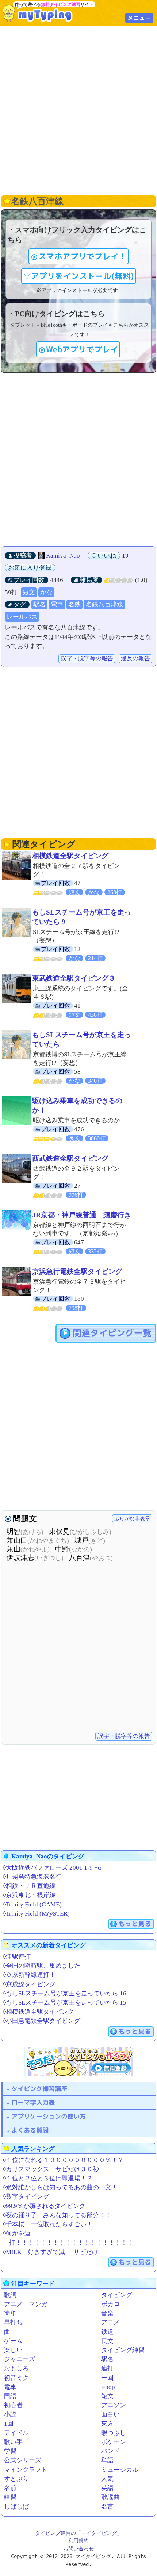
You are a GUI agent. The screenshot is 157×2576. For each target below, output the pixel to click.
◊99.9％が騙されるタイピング (44, 2206)
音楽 (107, 2313)
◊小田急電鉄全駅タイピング (42, 2021)
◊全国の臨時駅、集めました (42, 1966)
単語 (107, 2460)
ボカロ (110, 2304)
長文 (107, 2341)
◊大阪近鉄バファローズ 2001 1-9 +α (52, 1868)
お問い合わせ (78, 2549)
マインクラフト (26, 2470)
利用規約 (78, 2541)
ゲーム (13, 2341)
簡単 (10, 2313)
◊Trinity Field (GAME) (32, 1904)
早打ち (13, 2322)
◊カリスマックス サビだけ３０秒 (51, 2169)
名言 (107, 2507)
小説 (10, 2414)
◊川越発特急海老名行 (32, 1877)
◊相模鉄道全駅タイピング (39, 2012)
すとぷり (16, 2479)
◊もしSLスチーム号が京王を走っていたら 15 (65, 2003)
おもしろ (16, 2368)
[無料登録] (78, 2061)
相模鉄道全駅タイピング (70, 856)
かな (46, 592)
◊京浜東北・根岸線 (29, 1895)
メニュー (139, 18)
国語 (10, 2396)
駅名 (39, 604)
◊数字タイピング (26, 2197)
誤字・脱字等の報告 (87, 658)
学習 (10, 2451)
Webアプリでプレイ (82, 349)
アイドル (16, 2433)
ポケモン (114, 2442)
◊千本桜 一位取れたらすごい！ (48, 2224)
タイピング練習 (123, 2350)
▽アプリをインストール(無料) (78, 276)
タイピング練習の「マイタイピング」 (78, 2533)
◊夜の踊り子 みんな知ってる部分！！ (57, 2215)
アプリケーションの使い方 (49, 2116)
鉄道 (107, 2332)
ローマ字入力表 (33, 2102)
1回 (9, 2424)
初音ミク (16, 2378)
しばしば (16, 2507)
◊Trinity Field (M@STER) (36, 1914)
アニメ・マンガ (26, 2304)
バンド (110, 2451)
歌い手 (13, 2442)
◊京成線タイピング (29, 1984)
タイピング (117, 2295)
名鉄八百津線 (104, 604)
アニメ (110, 2322)
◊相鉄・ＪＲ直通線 (29, 1886)
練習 (10, 2497)
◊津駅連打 (17, 1957)
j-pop (108, 2387)
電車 (57, 604)
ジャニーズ (20, 2359)
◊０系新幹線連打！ (29, 1975)
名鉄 (74, 604)
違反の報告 (135, 658)
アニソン (114, 2405)
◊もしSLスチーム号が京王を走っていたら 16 (65, 1993)
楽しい (13, 2350)
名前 (10, 2488)
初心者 (13, 2405)
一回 (107, 2378)
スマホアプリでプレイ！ (83, 256)
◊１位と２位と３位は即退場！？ (48, 2178)
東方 (107, 2424)
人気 (107, 2479)
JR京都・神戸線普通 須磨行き (82, 1215)
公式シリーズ (23, 2460)
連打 (107, 2368)
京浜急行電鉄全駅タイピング (77, 1271)
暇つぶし (114, 2433)
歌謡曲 (110, 2497)
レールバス (22, 617)
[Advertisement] (78, 109)
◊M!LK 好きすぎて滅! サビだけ (51, 2252)
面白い (110, 2414)
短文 (29, 592)
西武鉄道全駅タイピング (70, 1158)
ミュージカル (120, 2470)
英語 (107, 2488)
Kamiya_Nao (63, 556)
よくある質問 (30, 2130)
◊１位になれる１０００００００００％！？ (63, 2160)
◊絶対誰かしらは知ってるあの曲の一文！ (60, 2187)
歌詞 (10, 2295)
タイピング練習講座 (39, 2089)
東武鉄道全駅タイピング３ (74, 978)
